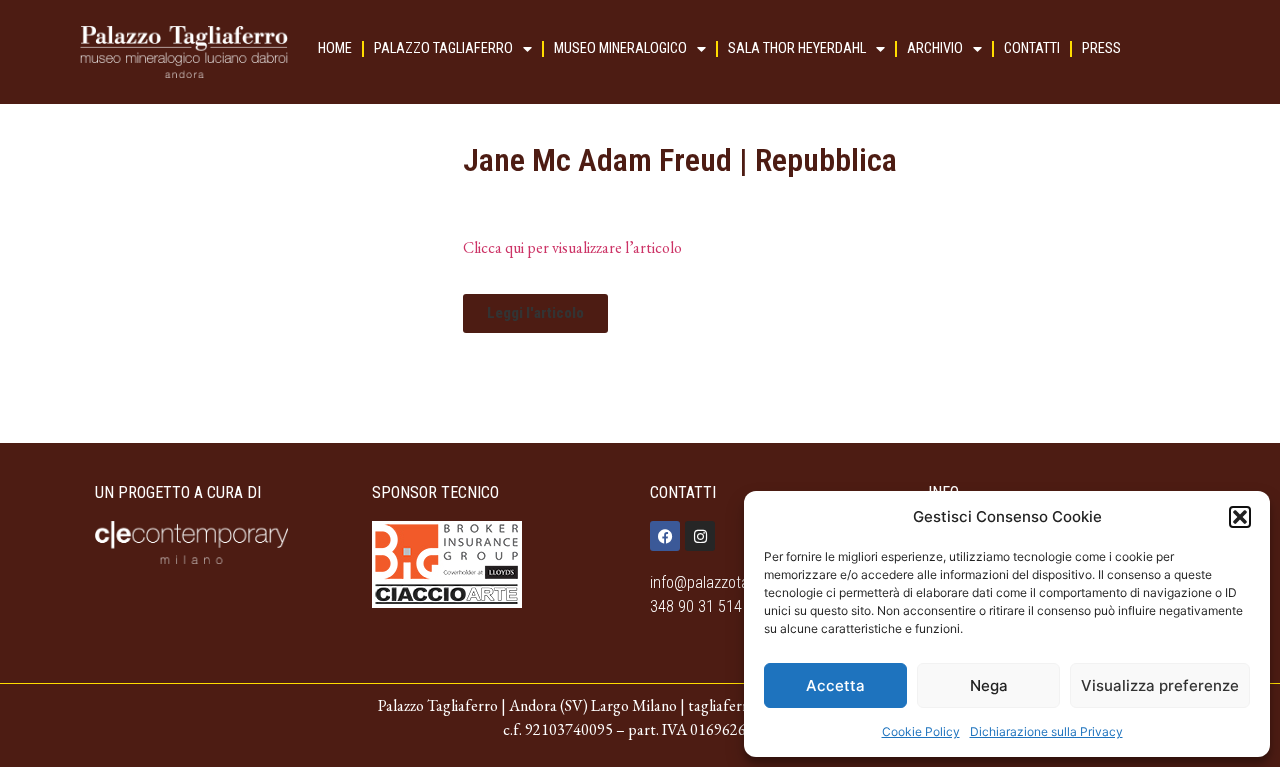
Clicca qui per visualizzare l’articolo (572, 247)
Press (1101, 48)
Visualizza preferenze (1160, 685)
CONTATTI (1032, 48)
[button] (1240, 517)
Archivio (935, 48)
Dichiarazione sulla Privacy (1046, 731)
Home (335, 48)
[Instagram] (700, 536)
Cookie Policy (921, 731)
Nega (989, 685)
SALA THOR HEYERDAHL (797, 48)
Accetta (835, 685)
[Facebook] (665, 536)
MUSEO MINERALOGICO (620, 48)
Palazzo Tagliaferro (443, 48)
